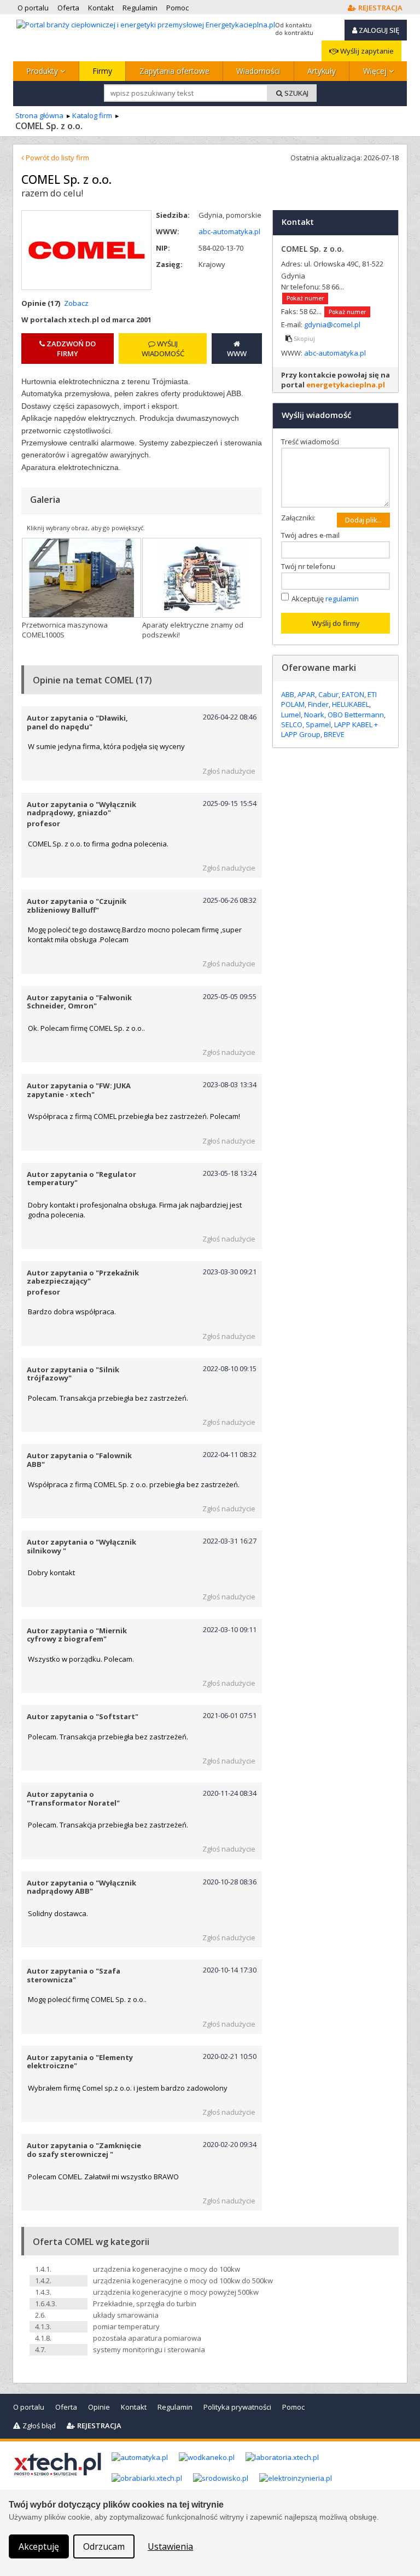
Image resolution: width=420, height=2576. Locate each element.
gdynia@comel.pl (332, 324)
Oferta (66, 2407)
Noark (314, 715)
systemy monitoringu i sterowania (149, 2349)
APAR (306, 694)
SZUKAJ (296, 93)
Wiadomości (258, 71)
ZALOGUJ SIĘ (378, 30)
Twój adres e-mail (313, 535)
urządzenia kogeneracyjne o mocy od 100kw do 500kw (183, 2281)
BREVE (334, 734)
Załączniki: (298, 518)
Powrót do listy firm (57, 158)
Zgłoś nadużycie (229, 771)
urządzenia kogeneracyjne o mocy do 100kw (167, 2269)
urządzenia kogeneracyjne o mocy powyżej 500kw (176, 2292)
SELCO (292, 724)
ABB (288, 694)
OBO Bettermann (356, 715)
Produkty (43, 71)
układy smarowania (126, 2315)
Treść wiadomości (313, 442)
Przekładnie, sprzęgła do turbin (145, 2304)
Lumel (291, 715)
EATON (353, 694)
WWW (237, 353)
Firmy (102, 71)
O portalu (29, 2407)
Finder (318, 704)
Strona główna (39, 115)
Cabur (328, 694)
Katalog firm (92, 115)
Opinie (99, 2407)
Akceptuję (325, 599)
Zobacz (76, 303)
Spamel (318, 724)
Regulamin (175, 2407)
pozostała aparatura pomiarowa (147, 2338)
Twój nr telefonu (311, 566)
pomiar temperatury (126, 2326)
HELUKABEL (351, 704)
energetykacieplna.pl (346, 385)
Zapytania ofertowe (174, 71)
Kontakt (134, 2407)
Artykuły (322, 71)
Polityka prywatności (237, 2407)
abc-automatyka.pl (229, 231)
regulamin (342, 599)
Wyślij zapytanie (366, 51)
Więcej (376, 71)
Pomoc (293, 2407)
